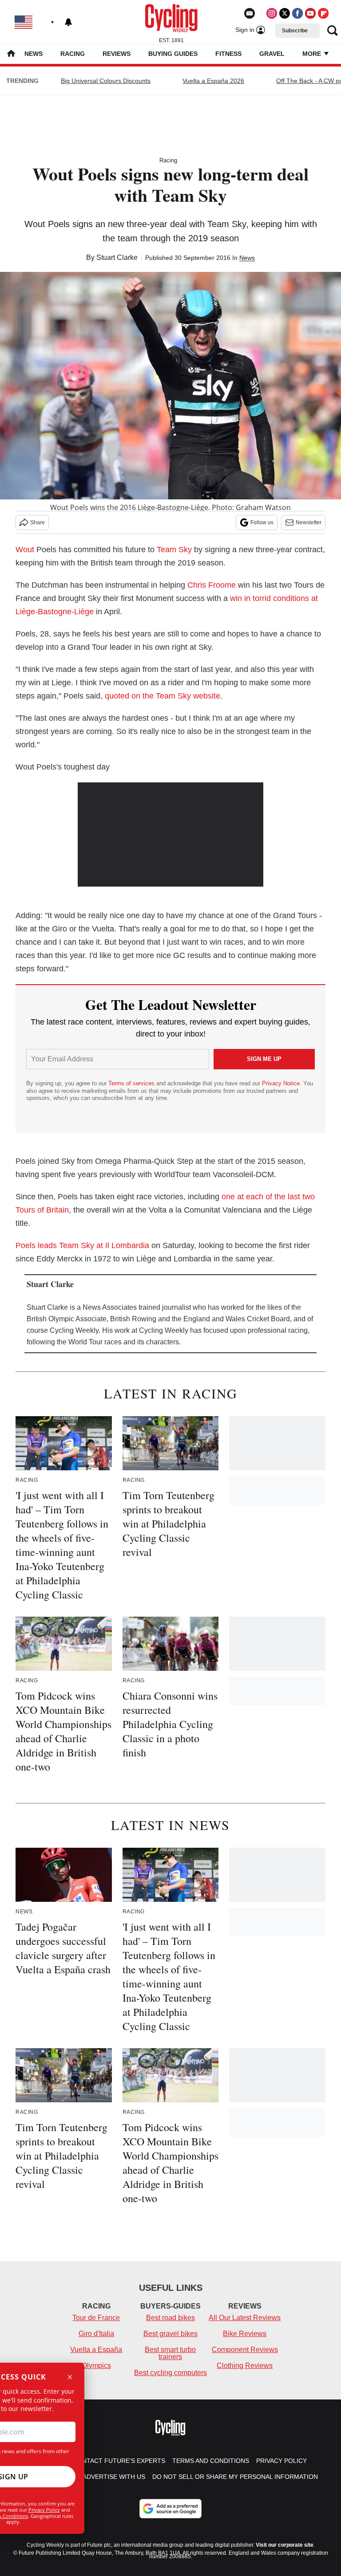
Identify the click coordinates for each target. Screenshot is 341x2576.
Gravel (272, 54)
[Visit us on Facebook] (297, 13)
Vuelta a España (96, 2350)
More (313, 54)
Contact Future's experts (119, 2461)
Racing (73, 54)
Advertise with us (114, 2477)
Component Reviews (245, 2350)
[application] (171, 835)
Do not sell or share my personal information (235, 2477)
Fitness (228, 54)
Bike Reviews (245, 2334)
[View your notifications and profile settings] (68, 22)
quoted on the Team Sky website (163, 696)
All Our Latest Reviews (245, 2318)
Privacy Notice (281, 1083)
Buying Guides (173, 54)
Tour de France (96, 2318)
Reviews (117, 54)
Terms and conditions (211, 2461)
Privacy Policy (44, 2510)
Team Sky (174, 550)
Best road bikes (170, 2318)
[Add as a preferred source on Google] (170, 2509)
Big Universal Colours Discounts (106, 81)
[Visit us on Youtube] (310, 13)
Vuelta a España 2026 (213, 81)
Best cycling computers (170, 2373)
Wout (25, 550)
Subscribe (295, 31)
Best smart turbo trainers (170, 2353)
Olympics (96, 2366)
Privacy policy (282, 2461)
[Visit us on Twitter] (285, 13)
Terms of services (132, 1083)
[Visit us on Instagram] (272, 13)
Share (38, 522)
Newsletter (309, 522)
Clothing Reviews (245, 2366)
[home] (11, 54)
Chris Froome (212, 585)
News (34, 54)
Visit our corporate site (285, 2545)
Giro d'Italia (96, 2334)
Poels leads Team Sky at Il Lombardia (82, 1245)
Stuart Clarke (117, 257)
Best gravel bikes (170, 2334)
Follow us (262, 522)
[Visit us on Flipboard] (323, 13)
